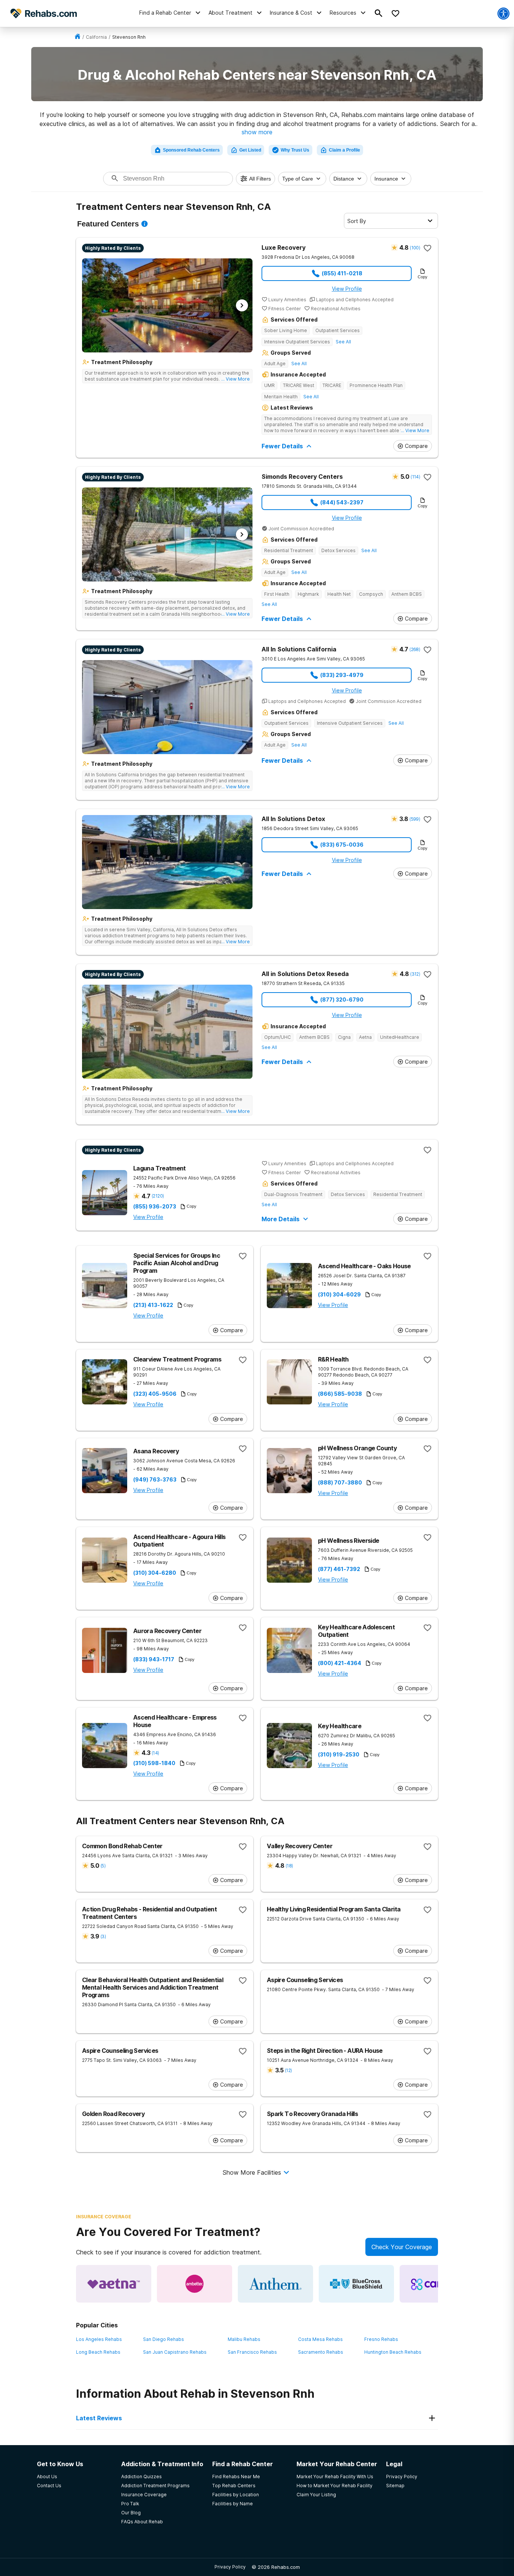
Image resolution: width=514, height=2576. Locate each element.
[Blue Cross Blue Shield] (356, 2284)
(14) (155, 1753)
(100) (415, 248)
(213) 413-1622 (153, 1305)
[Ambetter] (195, 2284)
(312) (415, 974)
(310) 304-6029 (339, 1295)
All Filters (260, 179)
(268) (415, 649)
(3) (103, 1936)
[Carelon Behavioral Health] (437, 2284)
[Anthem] (275, 2284)
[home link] (78, 37)
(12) (288, 2070)
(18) (289, 1866)
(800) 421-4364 (340, 1663)
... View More (236, 379)
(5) (103, 1866)
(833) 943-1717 (154, 1659)
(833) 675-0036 (342, 845)
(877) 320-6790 (342, 1000)
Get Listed (250, 150)
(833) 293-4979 (342, 675)
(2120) (158, 1196)
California (96, 37)
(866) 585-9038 (340, 1394)
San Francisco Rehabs (252, 2352)
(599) (415, 819)
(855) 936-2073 (155, 1207)
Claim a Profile (344, 150)
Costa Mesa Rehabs (320, 2339)
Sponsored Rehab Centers (191, 150)
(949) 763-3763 (155, 1480)
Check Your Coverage (402, 2247)
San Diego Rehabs (163, 2339)
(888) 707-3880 (340, 1483)
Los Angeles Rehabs (99, 2339)
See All (343, 342)
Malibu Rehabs (244, 2339)
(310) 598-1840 (154, 1763)
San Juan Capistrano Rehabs (175, 2352)
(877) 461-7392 (339, 1569)
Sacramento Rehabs (321, 2352)
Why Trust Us (295, 150)
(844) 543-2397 (342, 502)
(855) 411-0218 (342, 273)
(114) (415, 477)
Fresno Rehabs (381, 2339)
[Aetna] (114, 2284)
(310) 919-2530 (339, 1755)
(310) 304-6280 (155, 1573)
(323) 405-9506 (155, 1394)
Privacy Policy (230, 2567)
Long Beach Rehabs (98, 2352)
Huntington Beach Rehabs (393, 2352)
